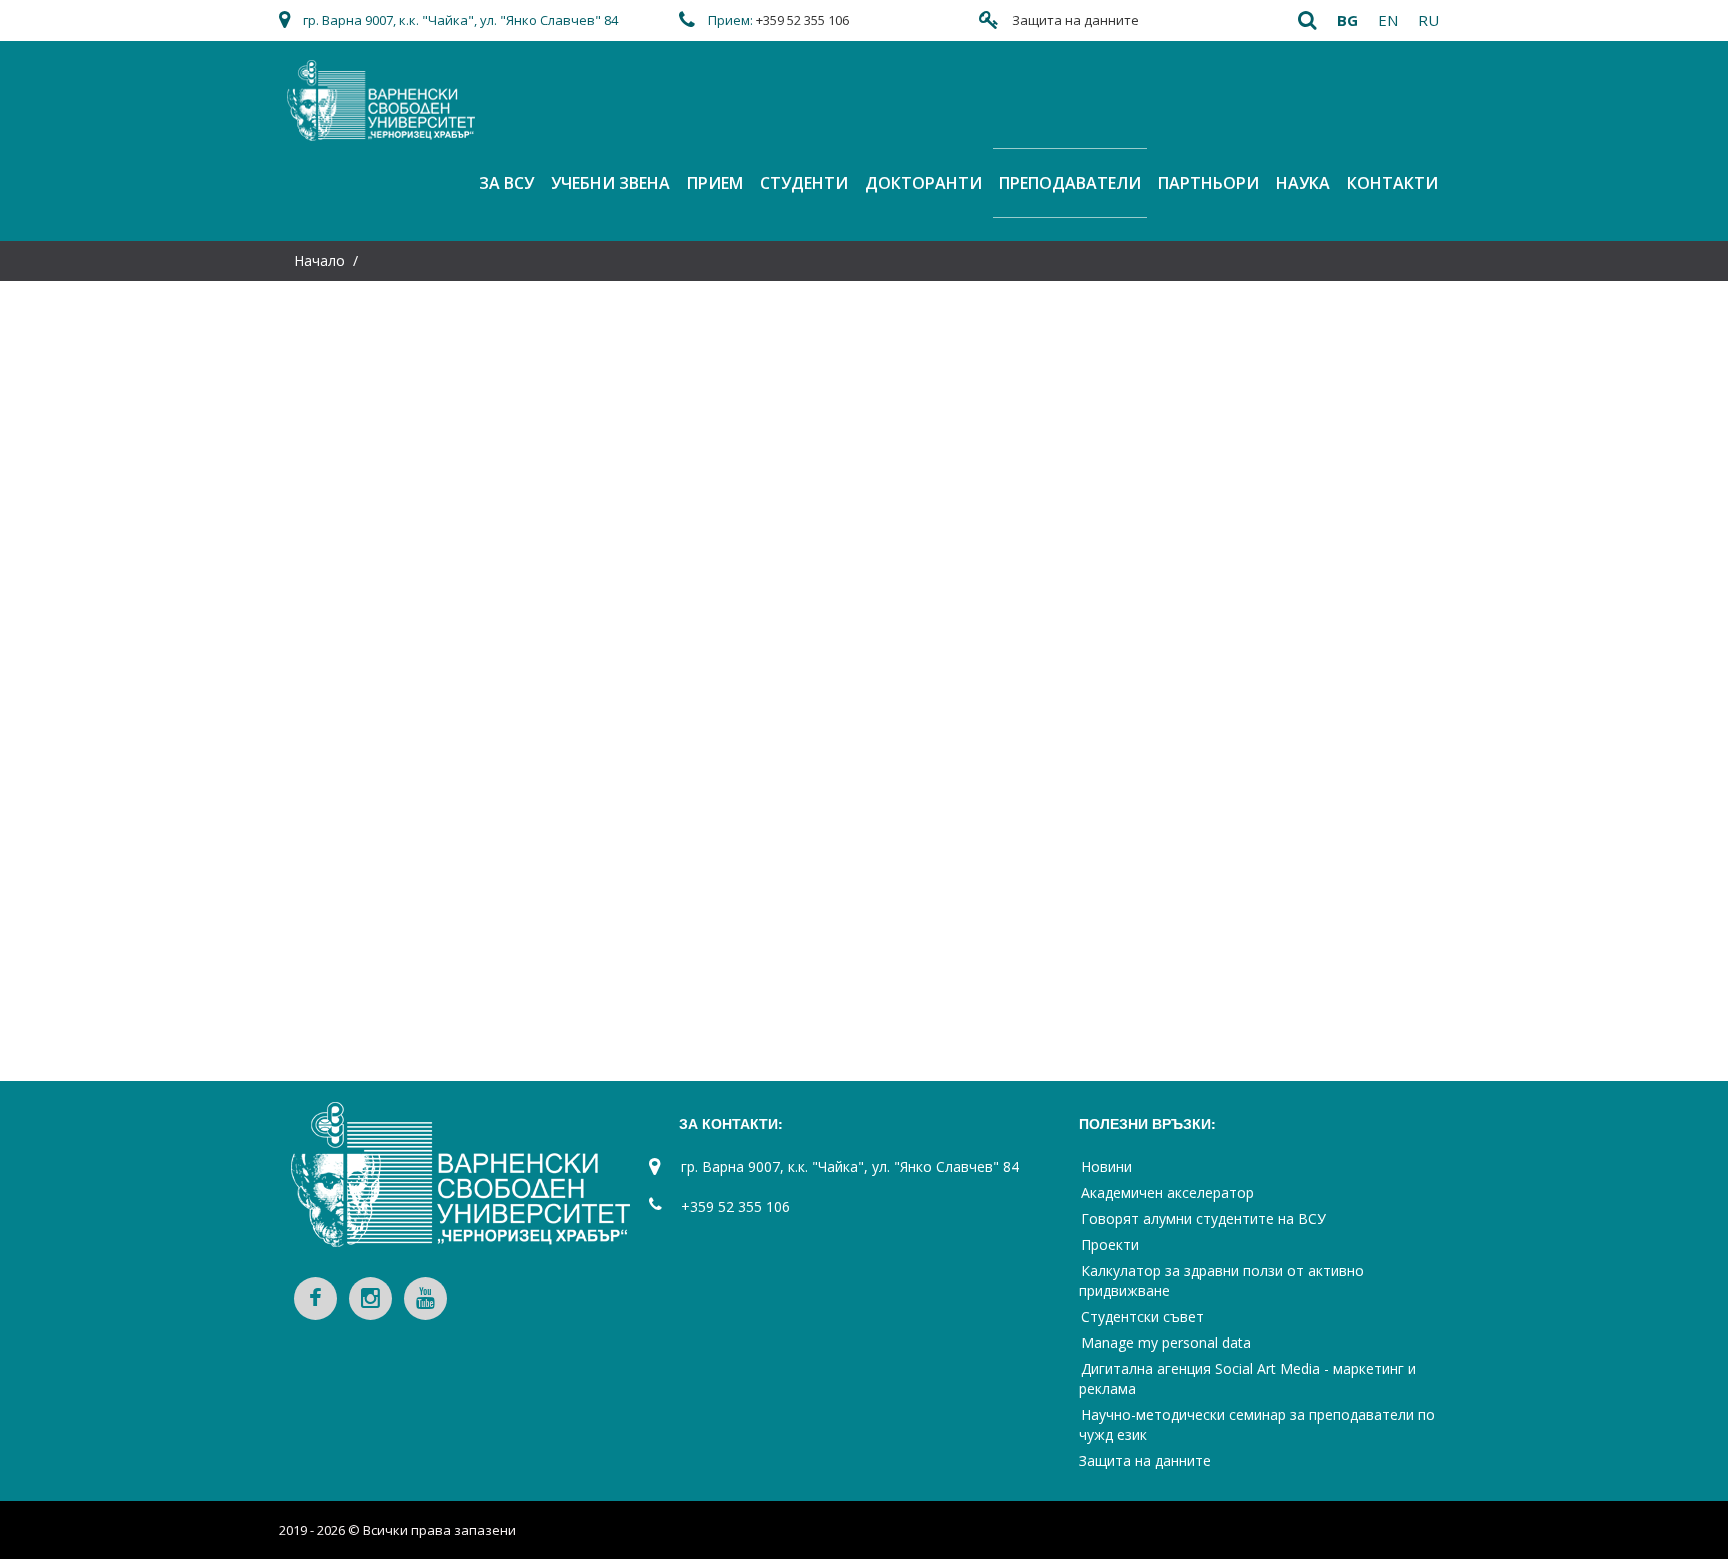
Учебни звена (610, 183)
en (1388, 20)
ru (1428, 20)
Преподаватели (1070, 183)
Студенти (804, 183)
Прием (715, 183)
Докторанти (923, 183)
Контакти (1392, 183)
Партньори (1208, 183)
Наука (1303, 183)
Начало (319, 260)
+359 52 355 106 (802, 20)
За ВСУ (506, 183)
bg (1347, 20)
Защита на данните (1075, 20)
